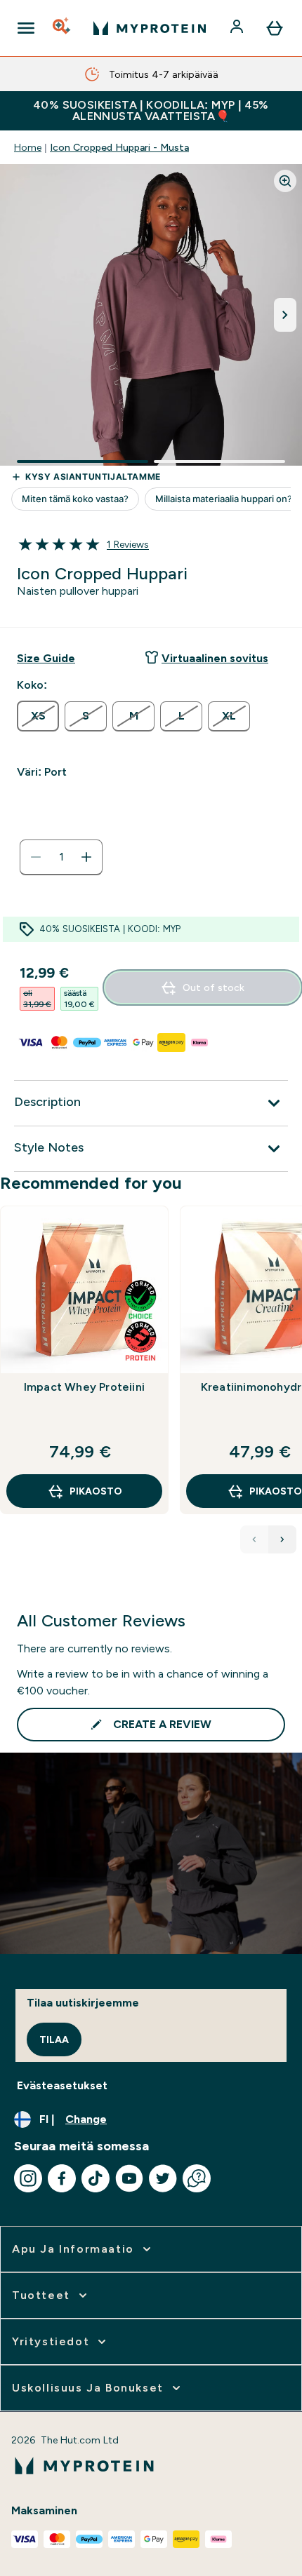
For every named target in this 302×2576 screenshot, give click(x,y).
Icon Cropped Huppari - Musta (119, 147)
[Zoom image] (285, 181)
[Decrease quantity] (36, 857)
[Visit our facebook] (62, 2178)
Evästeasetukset (62, 2085)
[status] (61, 857)
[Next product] (282, 1539)
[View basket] (275, 28)
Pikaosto (96, 1491)
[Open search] (63, 28)
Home (28, 147)
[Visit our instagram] (28, 2178)
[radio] (38, 716)
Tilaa (54, 2039)
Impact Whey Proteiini (84, 1387)
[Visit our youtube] (129, 2178)
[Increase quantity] (86, 857)
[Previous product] (254, 1539)
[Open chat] (197, 2178)
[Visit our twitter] (163, 2178)
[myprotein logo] (150, 28)
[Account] (238, 28)
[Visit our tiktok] (96, 2178)
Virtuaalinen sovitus (215, 658)
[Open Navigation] (26, 28)
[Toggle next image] (285, 315)
